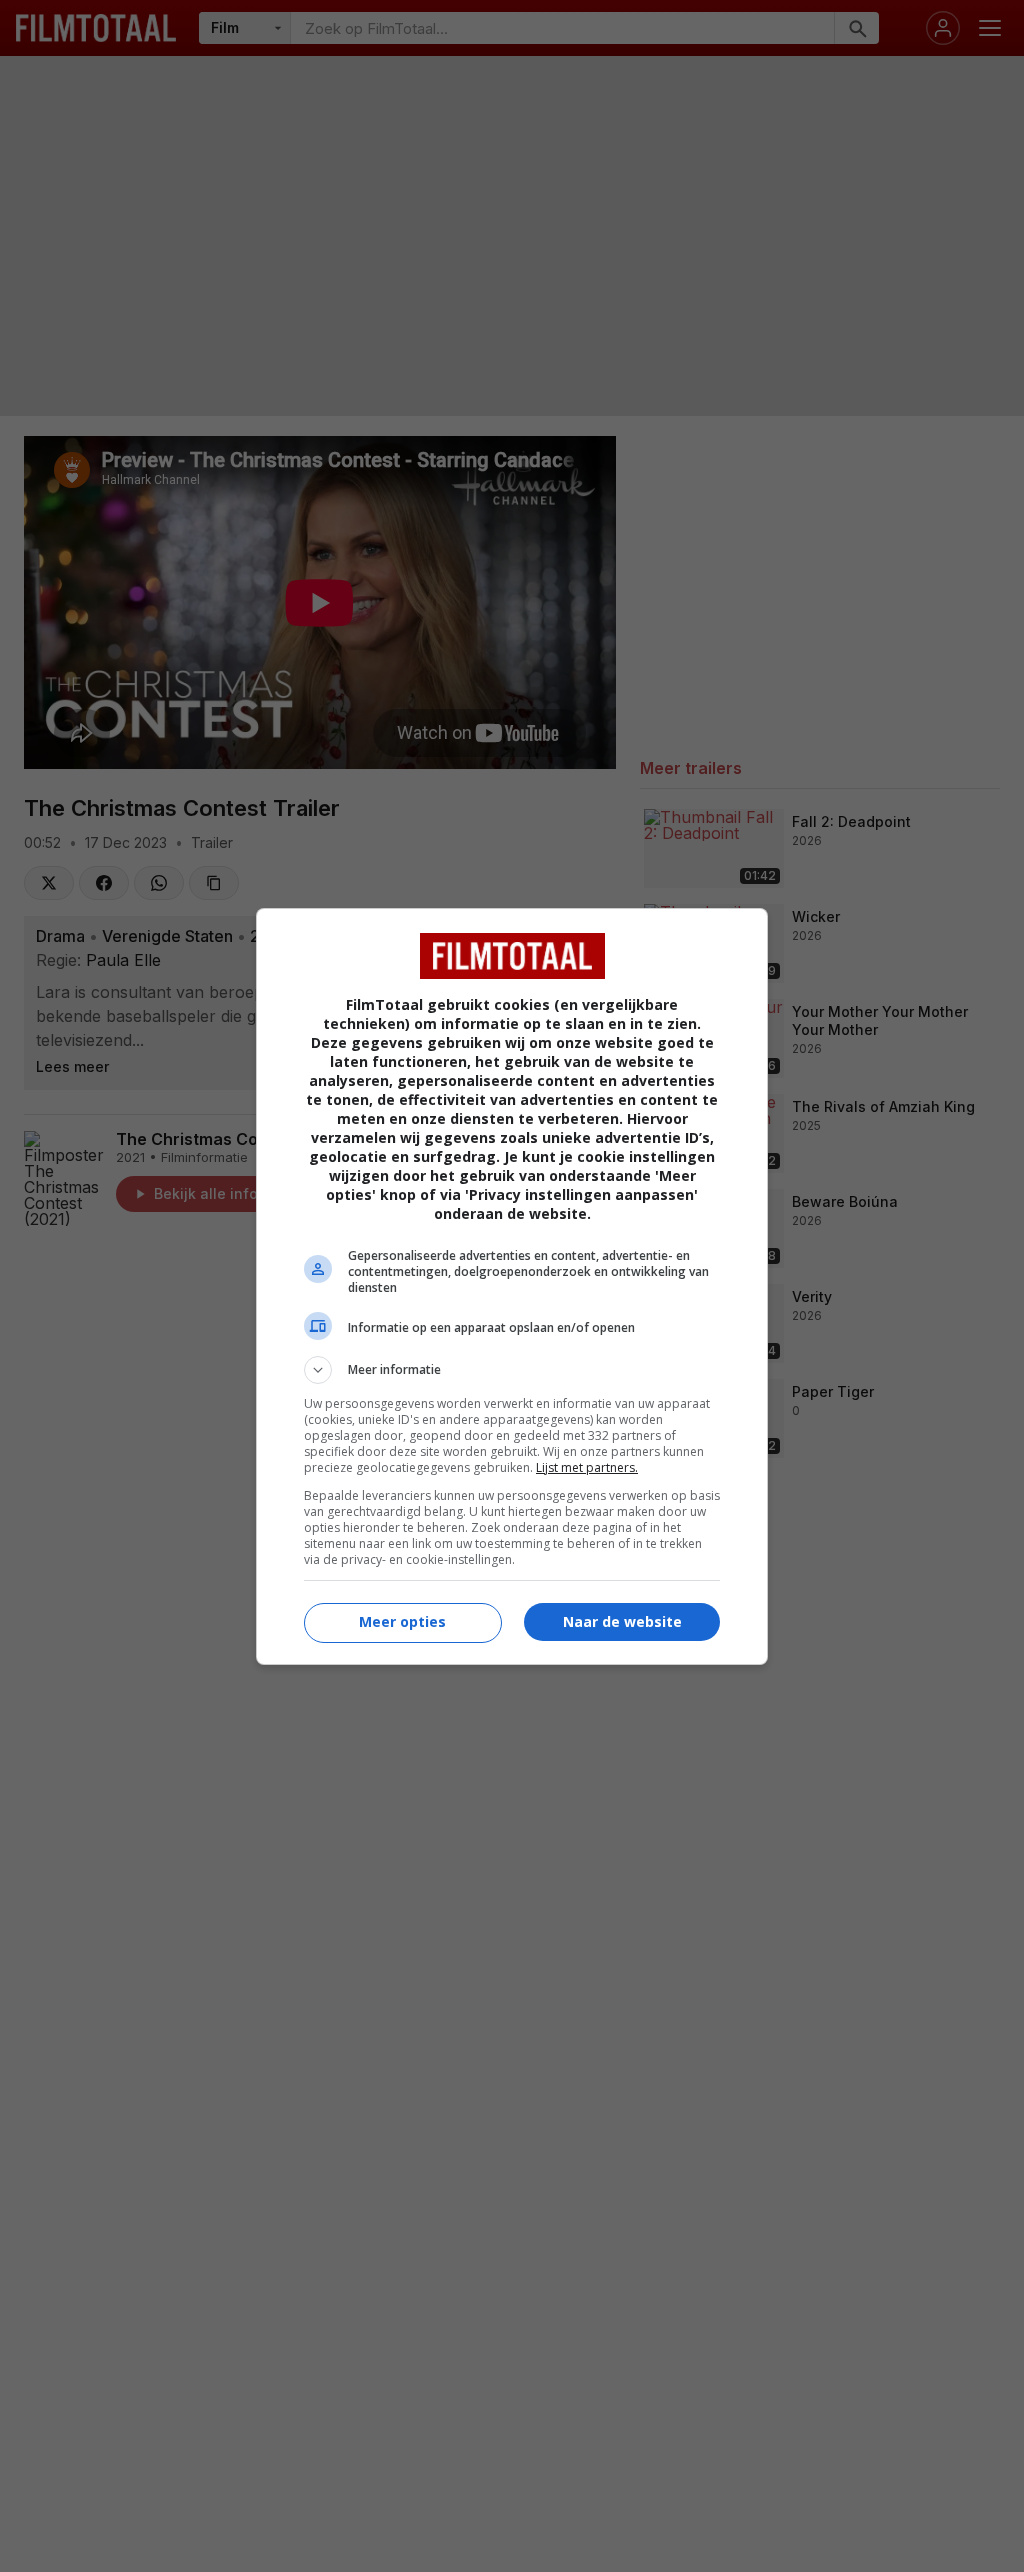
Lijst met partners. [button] (587, 1467)
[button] (512, 1370)
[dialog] (512, 1286)
